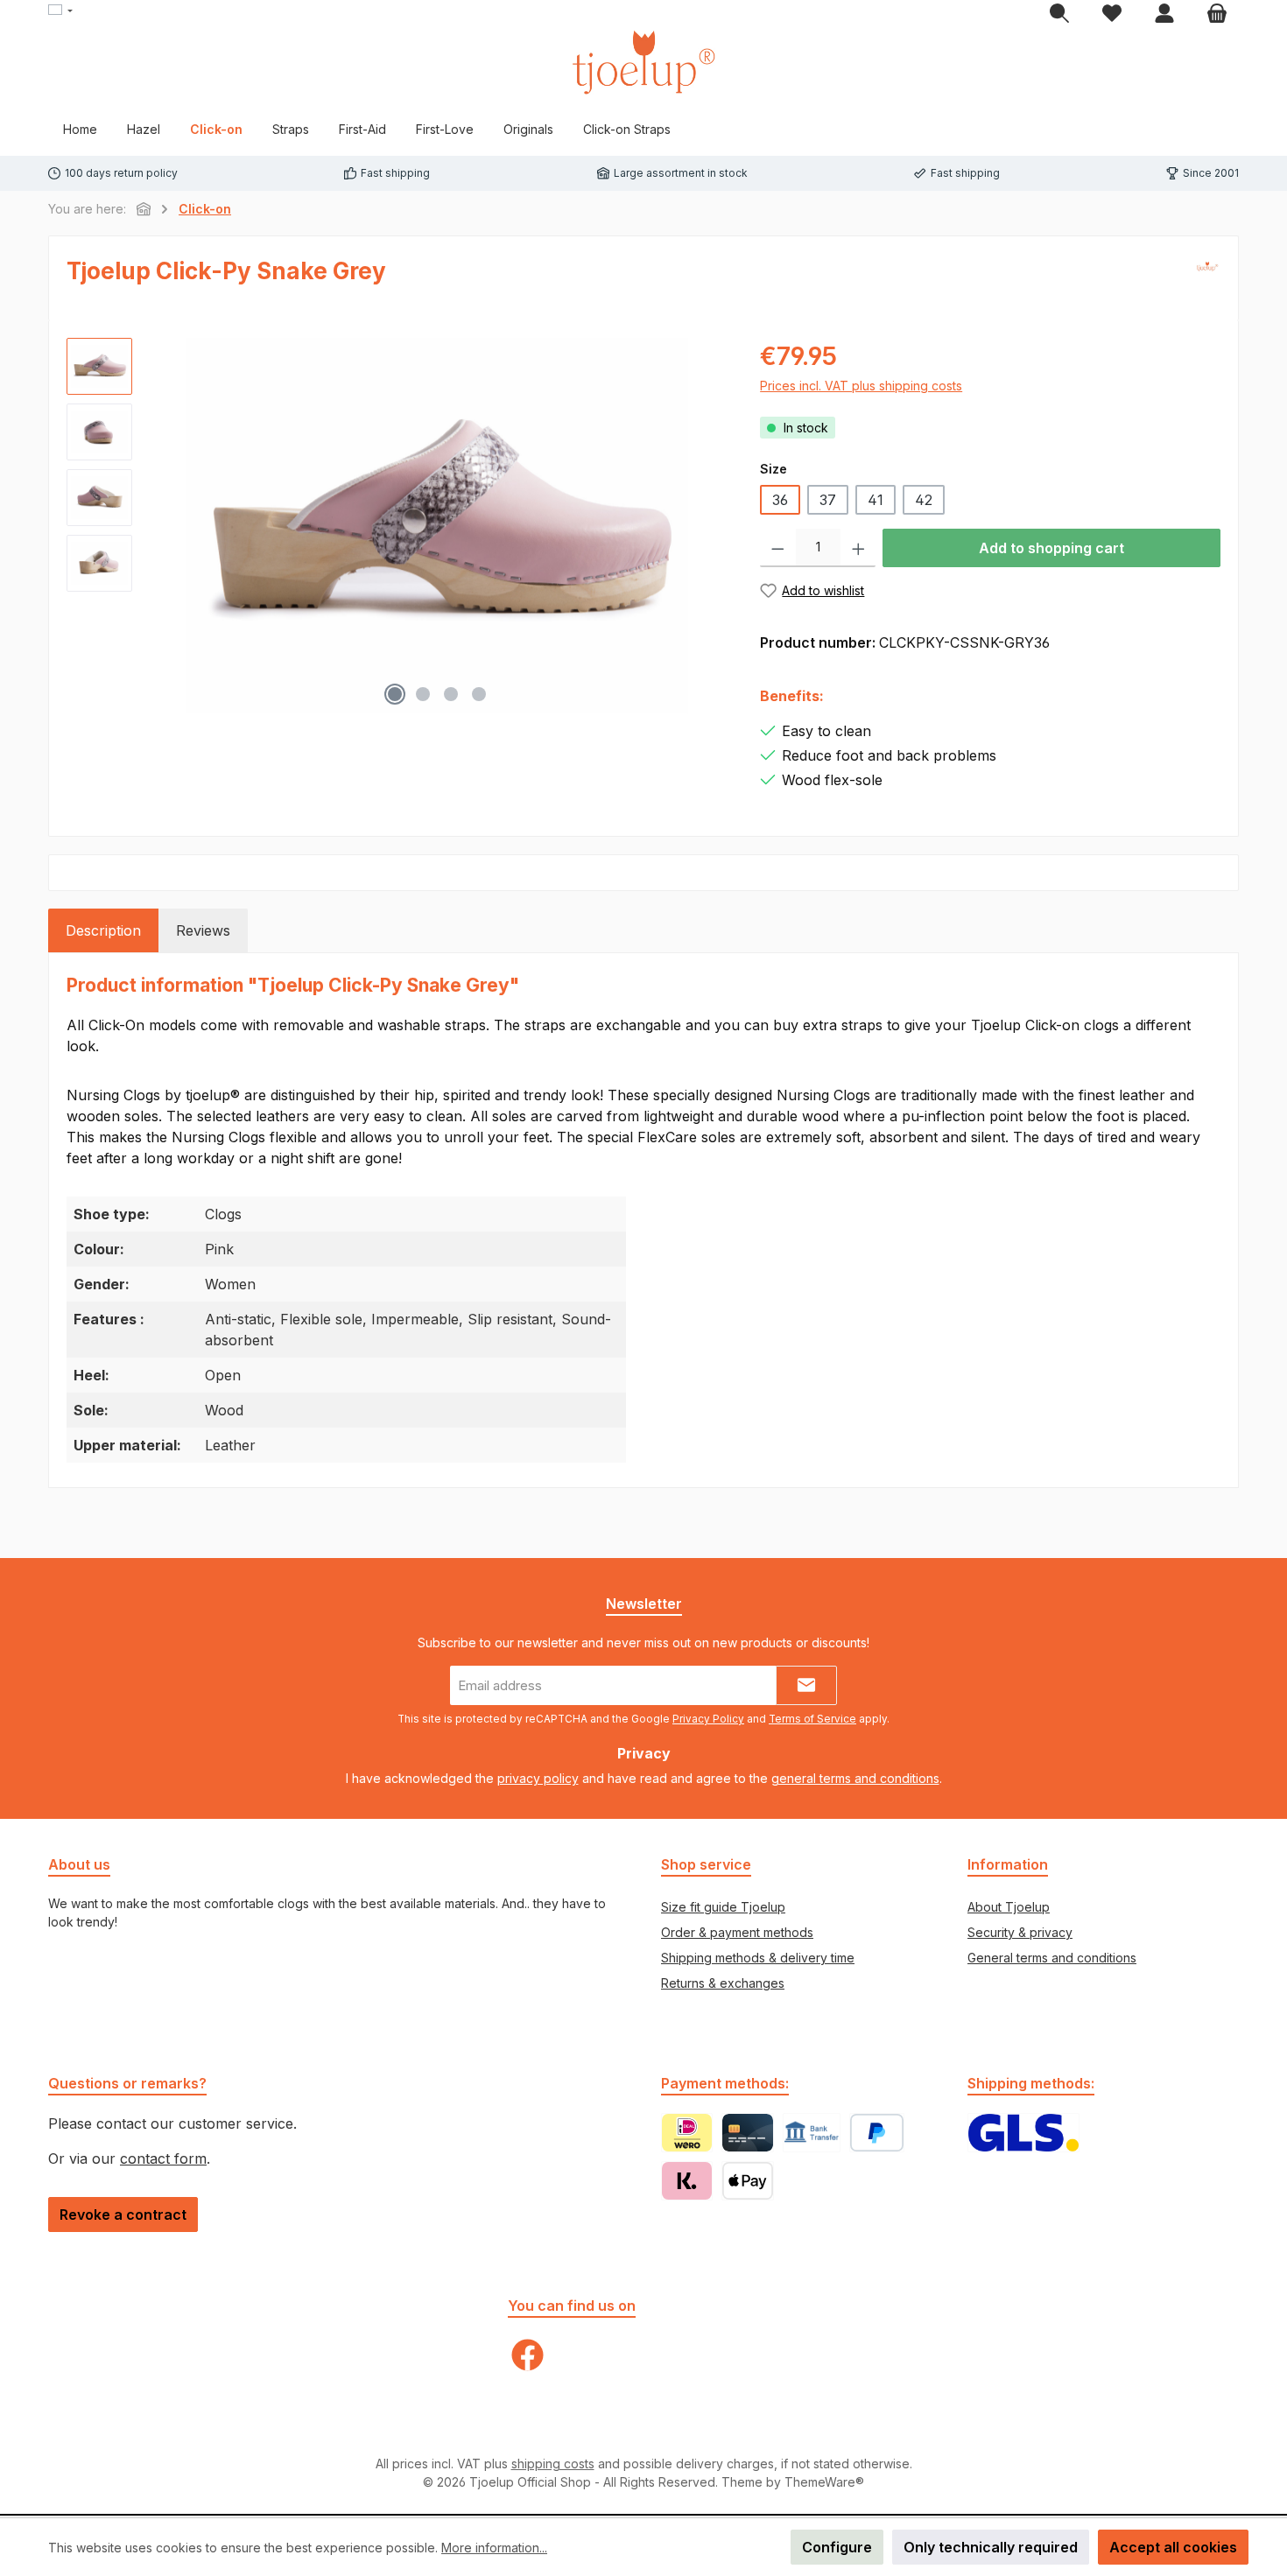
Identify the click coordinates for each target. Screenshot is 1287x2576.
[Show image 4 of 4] (479, 694)
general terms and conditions (855, 1778)
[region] (396, 526)
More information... (494, 2548)
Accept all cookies (1173, 2547)
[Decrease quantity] (778, 548)
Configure (837, 2547)
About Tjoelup (1009, 1907)
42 (924, 500)
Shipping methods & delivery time (758, 1958)
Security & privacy (1020, 1932)
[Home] (144, 209)
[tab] (103, 930)
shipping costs (553, 2464)
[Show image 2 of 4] (423, 694)
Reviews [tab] (203, 930)
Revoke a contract (123, 2215)
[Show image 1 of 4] (395, 694)
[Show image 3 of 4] (451, 694)
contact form (163, 2158)
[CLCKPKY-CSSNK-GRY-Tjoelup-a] (437, 526)
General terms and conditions (1052, 1958)
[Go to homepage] (643, 62)
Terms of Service (812, 1719)
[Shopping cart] (1217, 14)
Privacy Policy (708, 1719)
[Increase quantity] (858, 548)
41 (876, 500)
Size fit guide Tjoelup (723, 1907)
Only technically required (991, 2547)
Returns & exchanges (723, 1983)
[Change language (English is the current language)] (60, 11)
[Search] (1059, 14)
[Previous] (163, 526)
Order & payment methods (737, 1932)
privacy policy (538, 1778)
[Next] (711, 526)
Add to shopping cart (1051, 548)
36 (780, 500)
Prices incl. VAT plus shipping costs (861, 386)
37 (828, 500)
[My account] (1164, 14)
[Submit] (806, 1685)
